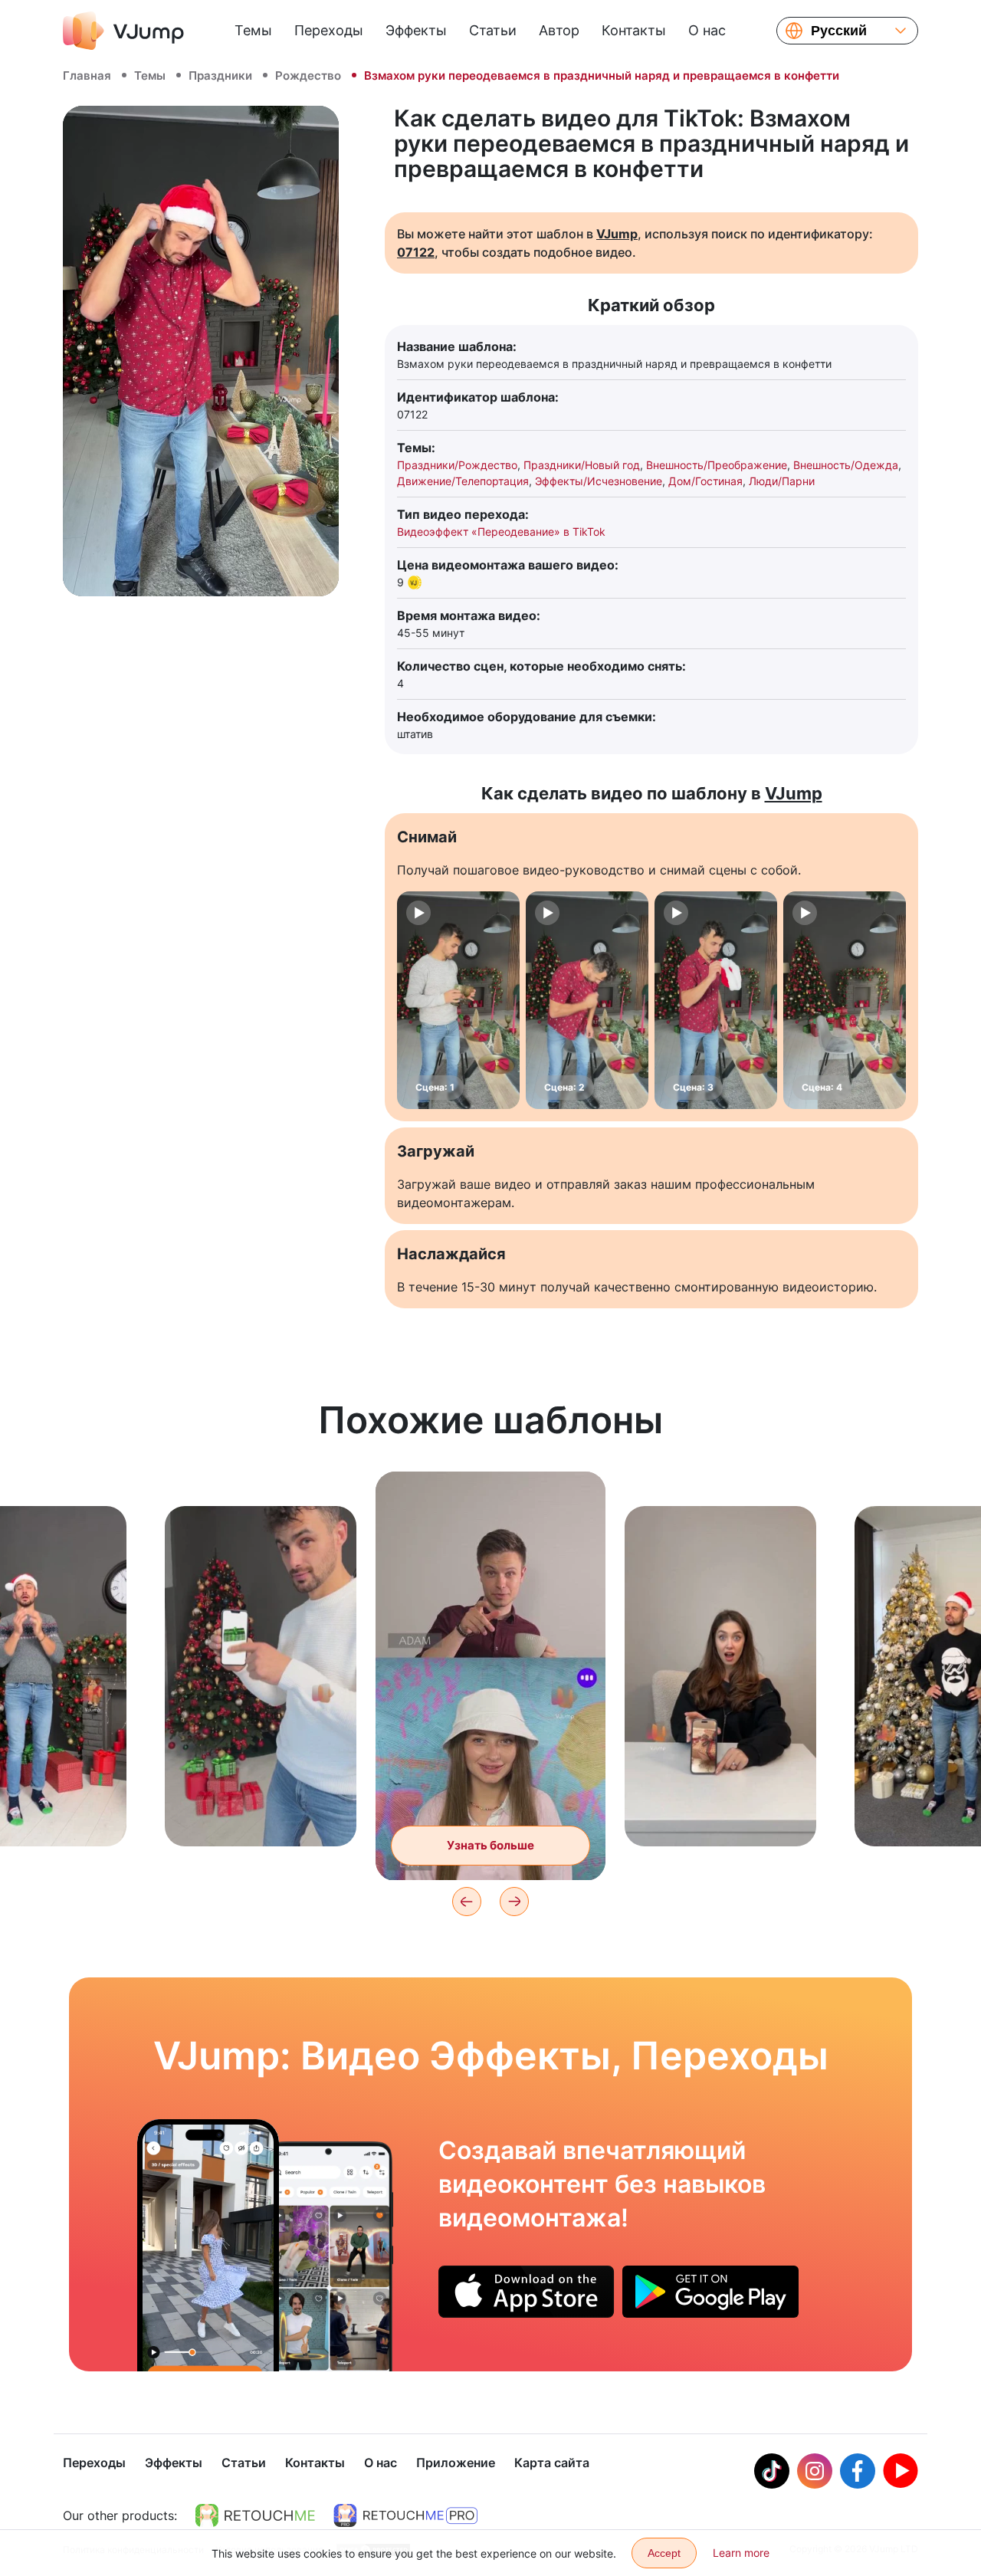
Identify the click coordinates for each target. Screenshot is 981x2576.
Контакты (634, 30)
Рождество (308, 75)
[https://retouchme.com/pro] (405, 2515)
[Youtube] (901, 2471)
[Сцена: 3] (716, 1000)
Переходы (329, 30)
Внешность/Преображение (717, 465)
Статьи (493, 30)
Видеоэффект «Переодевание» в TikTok (501, 532)
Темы (253, 30)
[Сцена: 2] (587, 1000)
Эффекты (416, 30)
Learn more (741, 2553)
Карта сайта (552, 2463)
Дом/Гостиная (705, 481)
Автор (559, 30)
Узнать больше (261, 1811)
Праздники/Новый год (582, 465)
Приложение (456, 2463)
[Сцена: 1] (458, 1000)
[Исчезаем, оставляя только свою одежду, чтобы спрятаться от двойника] (208, 2245)
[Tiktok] (772, 2471)
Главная (87, 75)
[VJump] (123, 31)
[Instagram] (815, 2471)
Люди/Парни (782, 481)
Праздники (220, 75)
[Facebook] (858, 2471)
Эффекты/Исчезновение (599, 481)
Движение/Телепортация (463, 481)
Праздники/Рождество (457, 465)
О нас (707, 30)
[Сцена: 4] (845, 1000)
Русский (839, 31)
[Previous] (467, 1902)
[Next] (514, 1902)
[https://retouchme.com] (255, 2515)
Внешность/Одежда (846, 465)
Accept (664, 2553)
